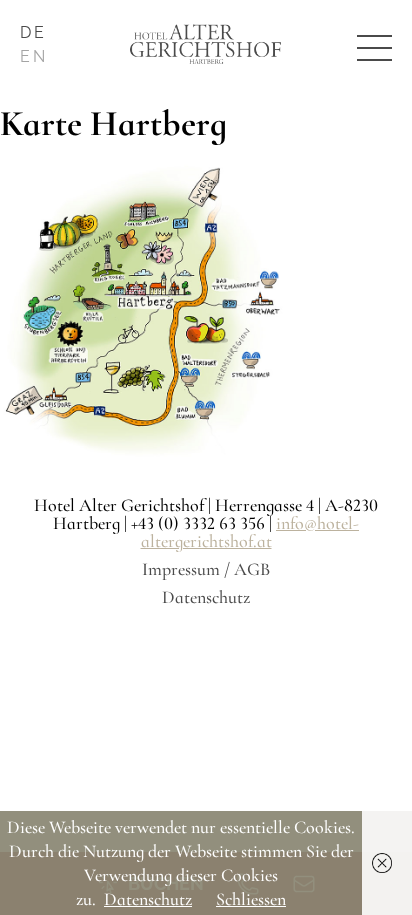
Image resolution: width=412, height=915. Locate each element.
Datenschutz (206, 597)
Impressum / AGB (206, 569)
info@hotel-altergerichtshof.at (250, 532)
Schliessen (251, 899)
